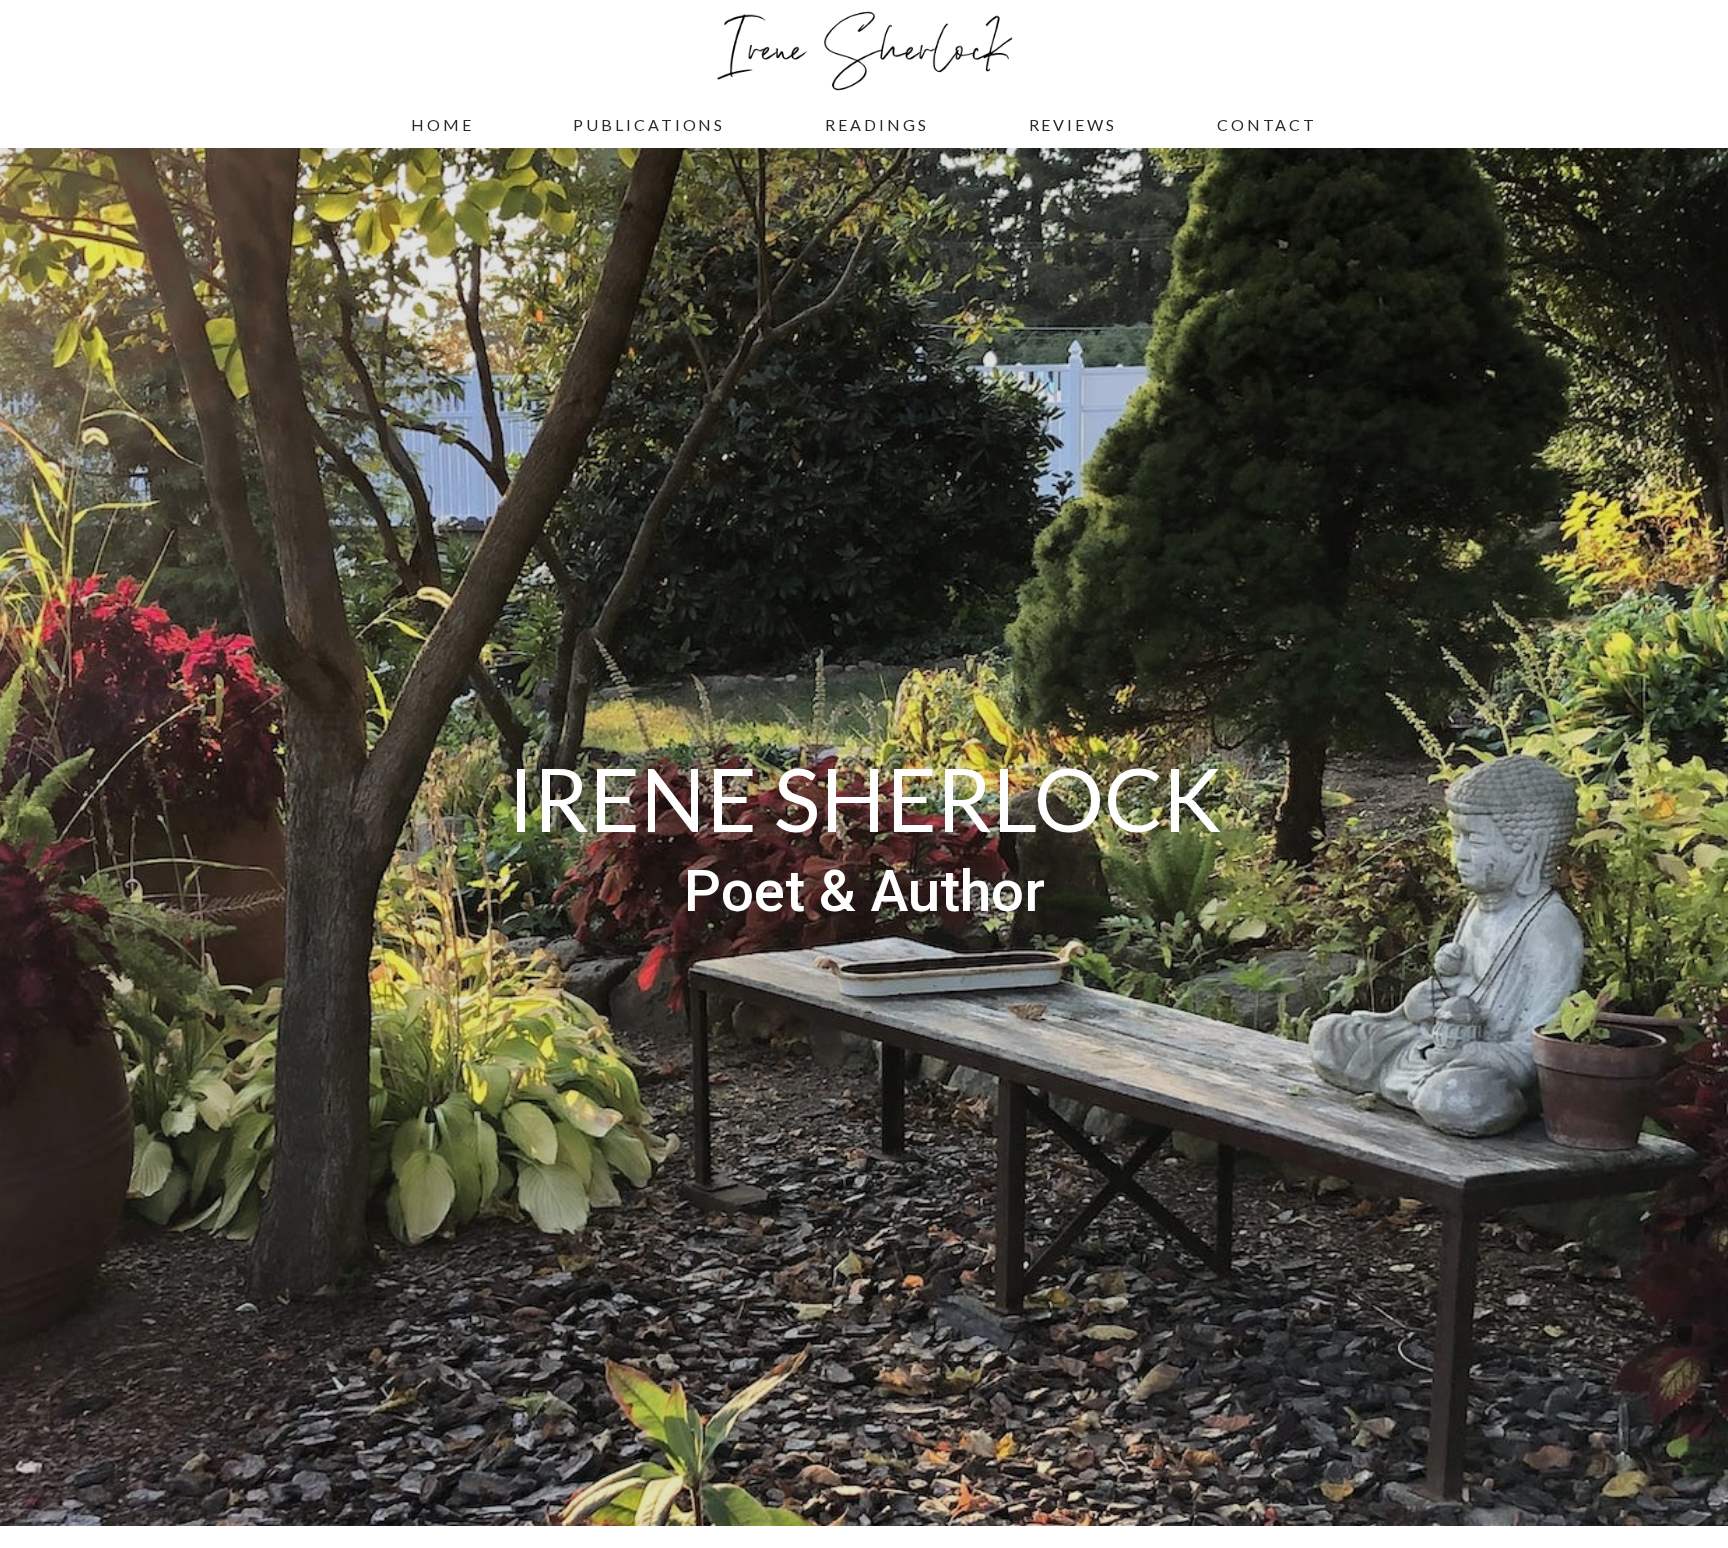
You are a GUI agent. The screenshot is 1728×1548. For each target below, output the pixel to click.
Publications (649, 124)
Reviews (1073, 124)
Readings (876, 124)
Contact (1267, 124)
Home (442, 124)
